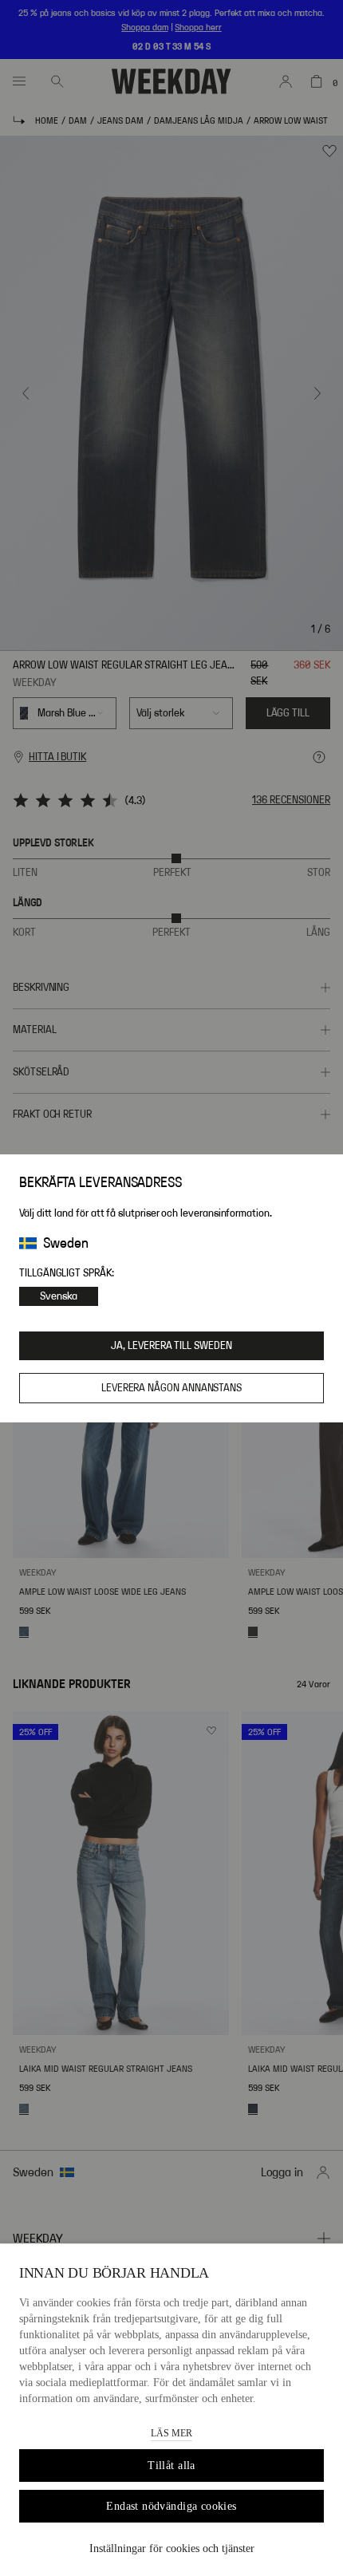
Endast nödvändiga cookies (171, 2506)
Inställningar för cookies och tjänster (172, 2548)
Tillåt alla (171, 2466)
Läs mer (171, 2433)
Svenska (59, 1296)
